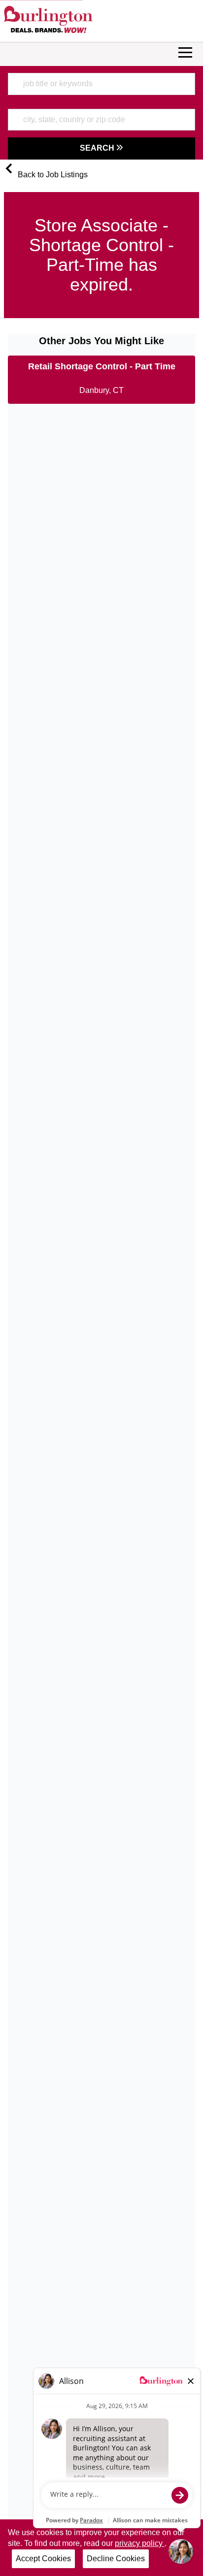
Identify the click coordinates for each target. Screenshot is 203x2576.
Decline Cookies (116, 2559)
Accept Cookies (43, 2559)
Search (98, 148)
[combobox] (101, 84)
